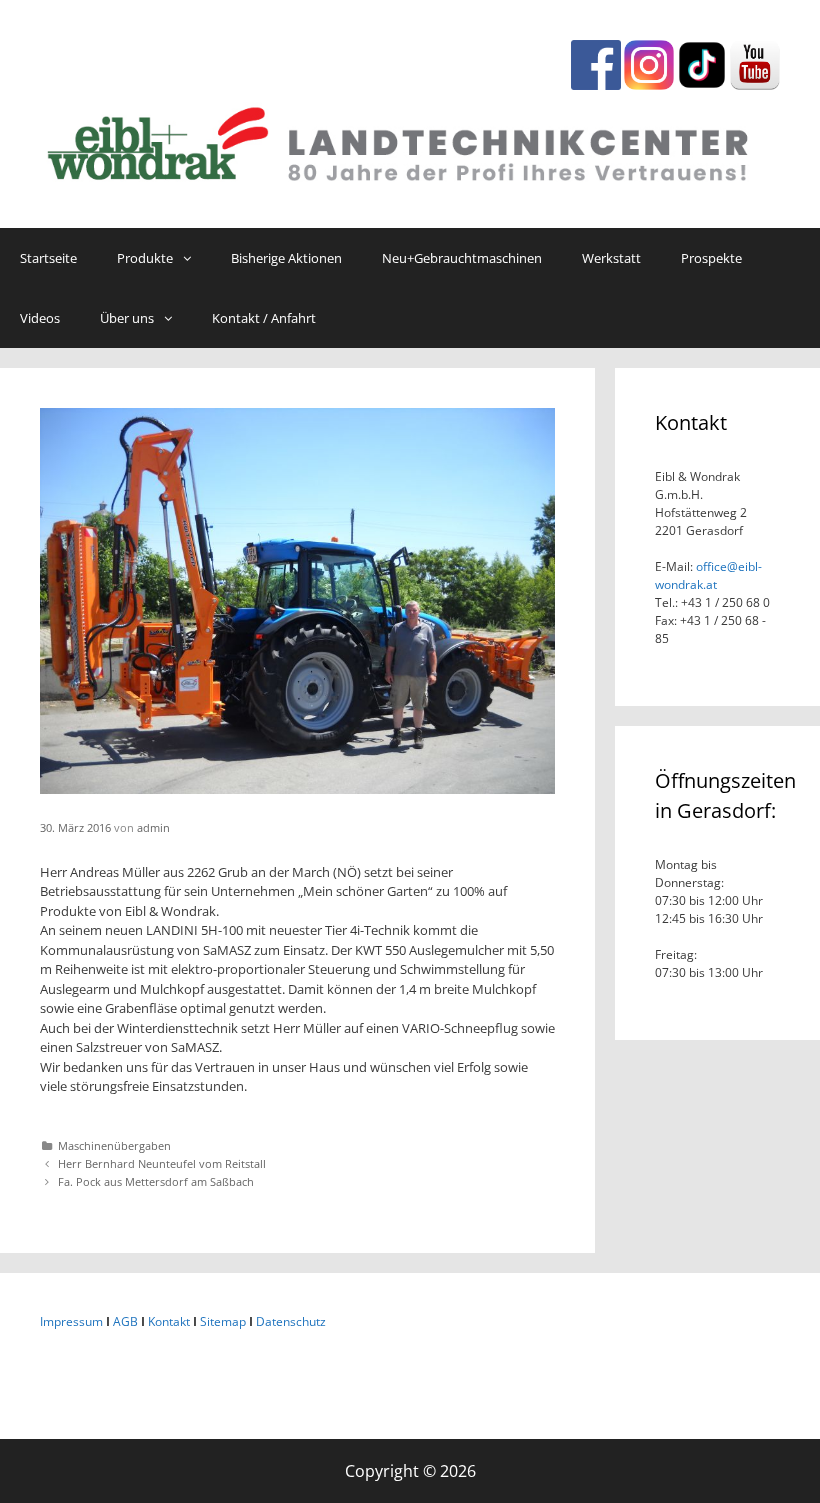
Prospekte (711, 258)
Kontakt (169, 1321)
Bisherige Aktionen (286, 258)
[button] (192, 258)
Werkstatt (611, 258)
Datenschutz (291, 1321)
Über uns (127, 318)
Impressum (71, 1321)
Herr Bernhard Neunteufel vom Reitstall (162, 1163)
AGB (125, 1321)
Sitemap (223, 1321)
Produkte (145, 258)
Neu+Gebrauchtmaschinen (462, 258)
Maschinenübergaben (114, 1145)
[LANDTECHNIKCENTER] (410, 140)
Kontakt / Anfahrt (264, 318)
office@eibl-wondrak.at (708, 575)
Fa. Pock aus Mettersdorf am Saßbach (156, 1181)
